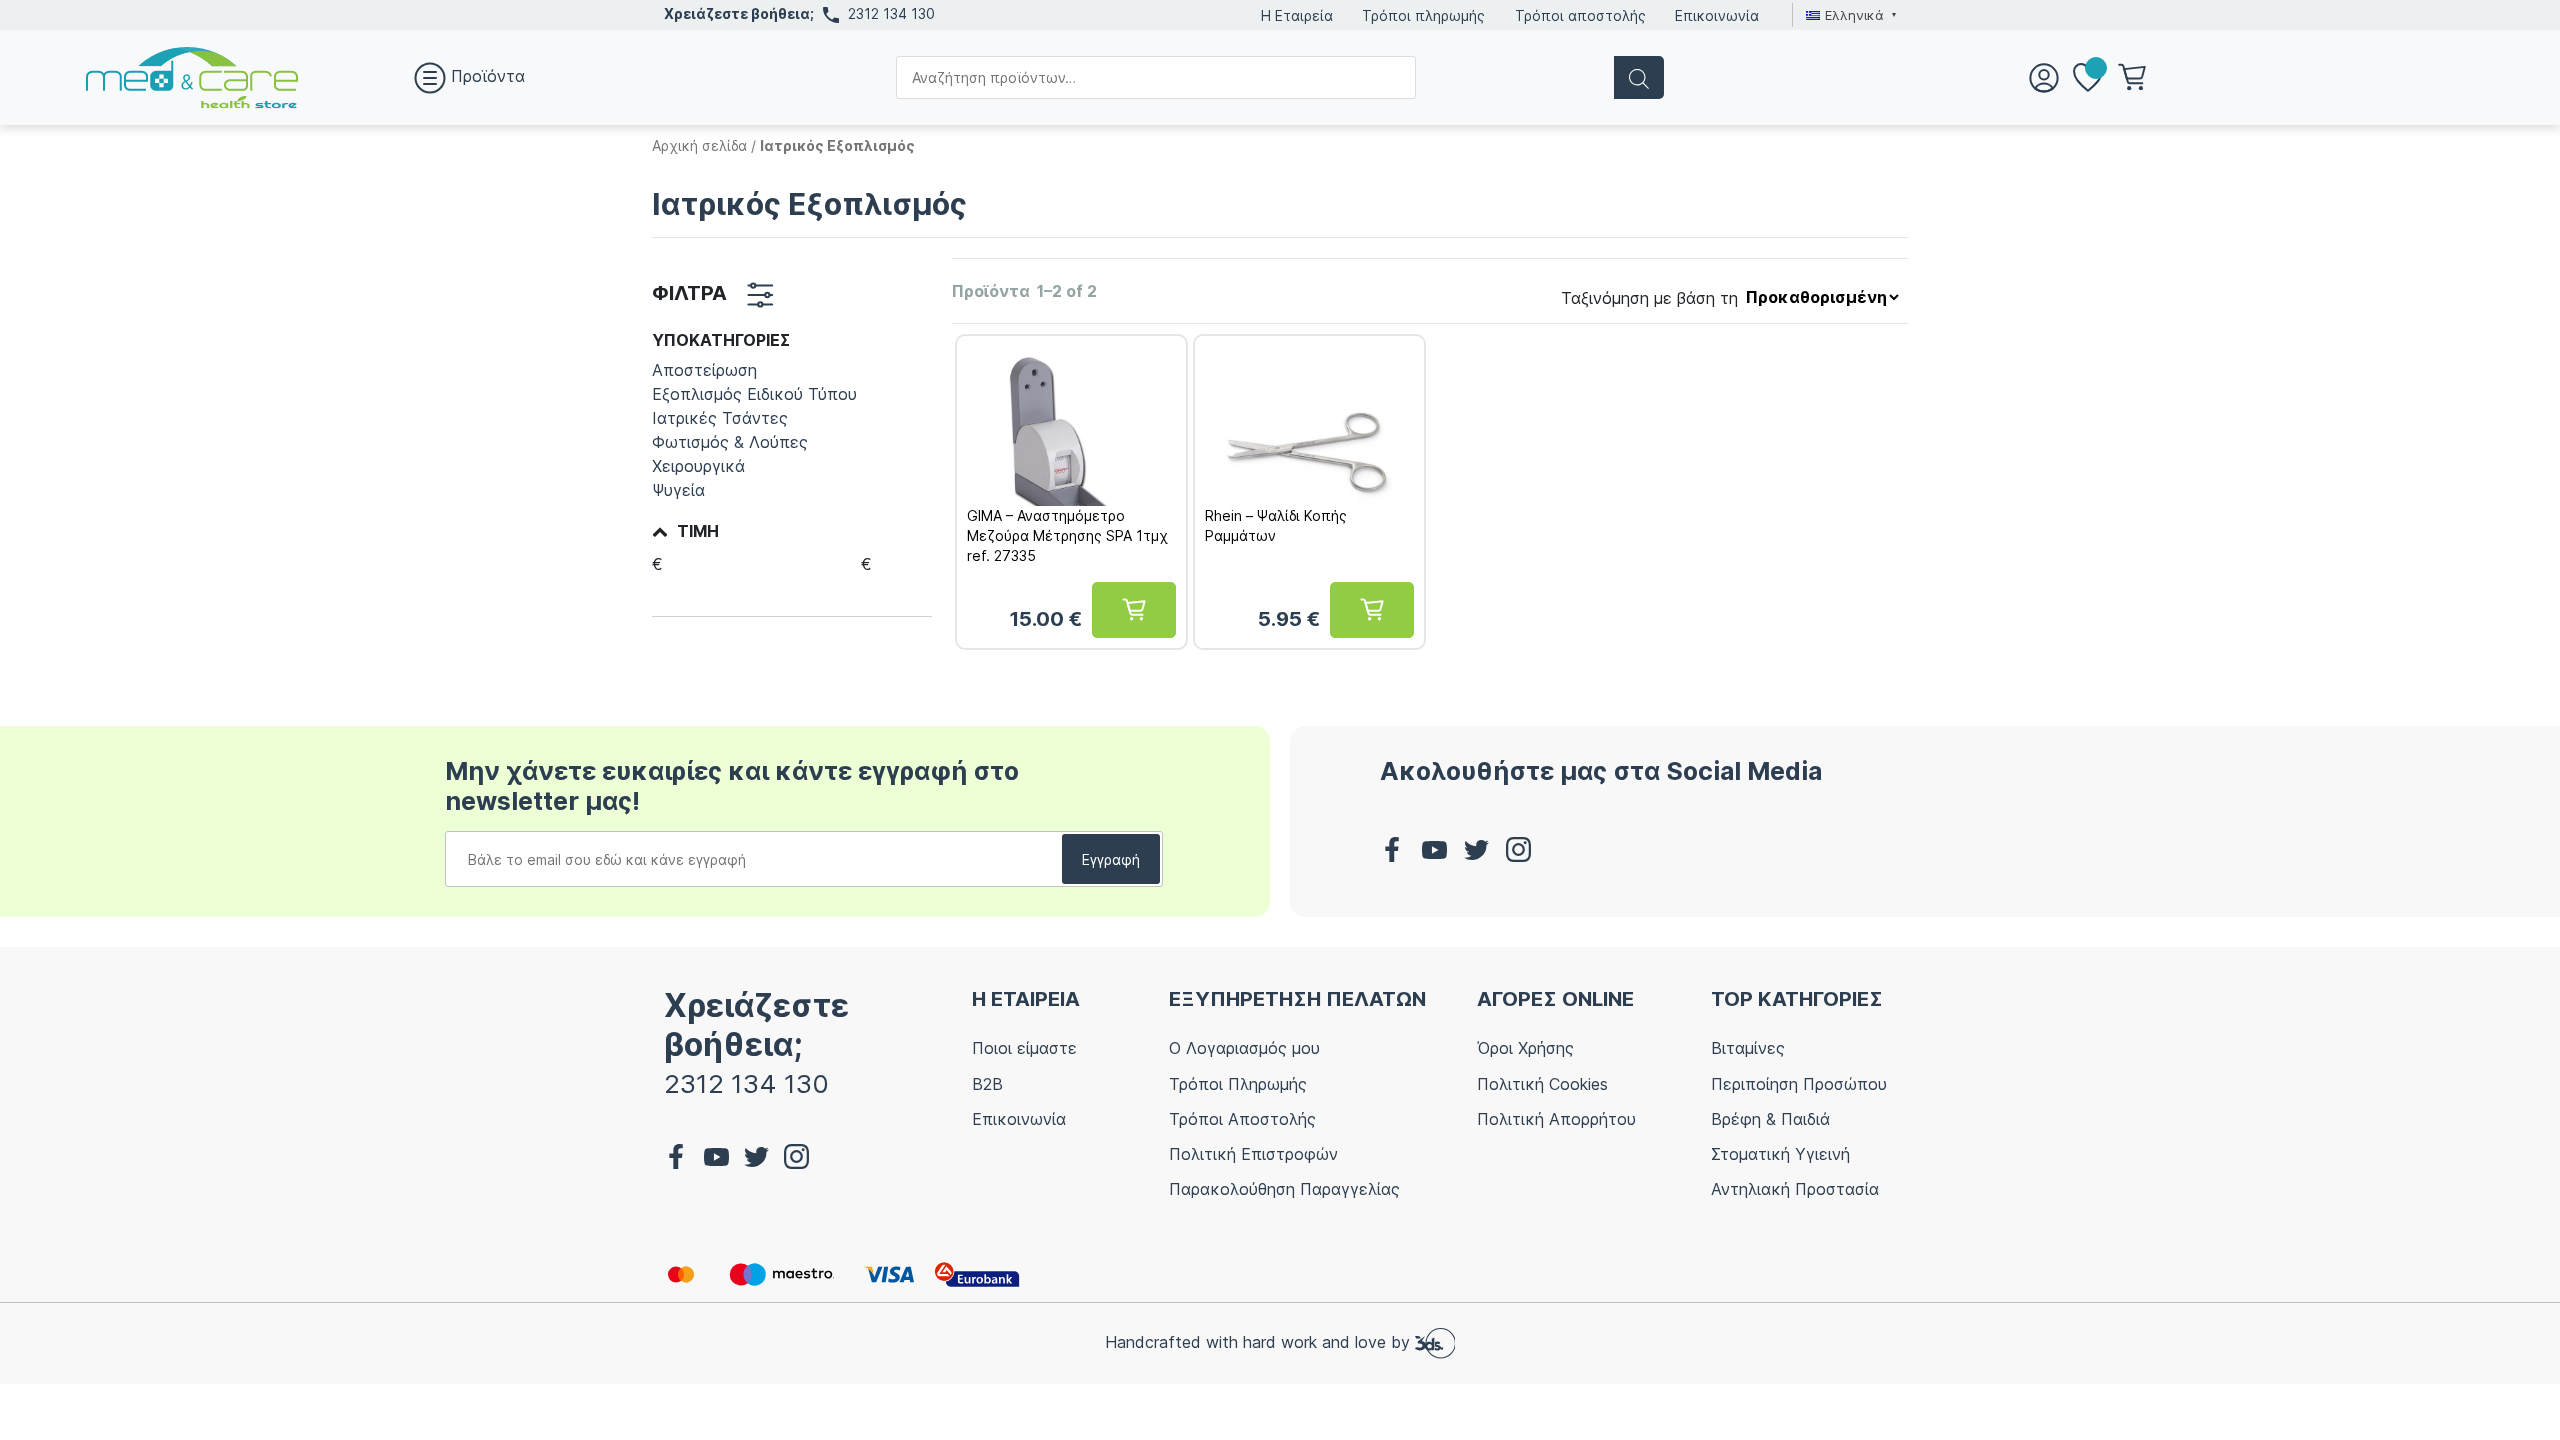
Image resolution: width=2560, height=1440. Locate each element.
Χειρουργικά (698, 466)
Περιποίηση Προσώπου (1799, 1084)
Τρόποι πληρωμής (1423, 15)
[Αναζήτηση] (1639, 77)
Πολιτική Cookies (1542, 1084)
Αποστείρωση (704, 370)
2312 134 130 (891, 13)
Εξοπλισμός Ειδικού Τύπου (754, 394)
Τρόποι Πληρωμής (1238, 1084)
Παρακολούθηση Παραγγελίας (1284, 1189)
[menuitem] (1848, 15)
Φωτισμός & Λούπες (730, 442)
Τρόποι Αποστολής (1242, 1119)
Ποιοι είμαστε (1024, 1048)
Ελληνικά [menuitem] (1854, 15)
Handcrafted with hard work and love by (1260, 1342)
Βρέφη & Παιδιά (1770, 1119)
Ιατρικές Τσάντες (720, 418)
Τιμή (698, 531)
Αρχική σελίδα (699, 145)
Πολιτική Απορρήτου (1556, 1119)
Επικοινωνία (1717, 15)
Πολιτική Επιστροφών (1253, 1154)
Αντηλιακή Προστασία (1795, 1189)
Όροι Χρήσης (1525, 1048)
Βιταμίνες (1748, 1048)
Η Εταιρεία (1297, 15)
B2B (987, 1084)
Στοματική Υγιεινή (1780, 1154)
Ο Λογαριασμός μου (1244, 1048)
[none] (1848, 15)
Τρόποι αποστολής (1580, 15)
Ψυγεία (678, 490)
